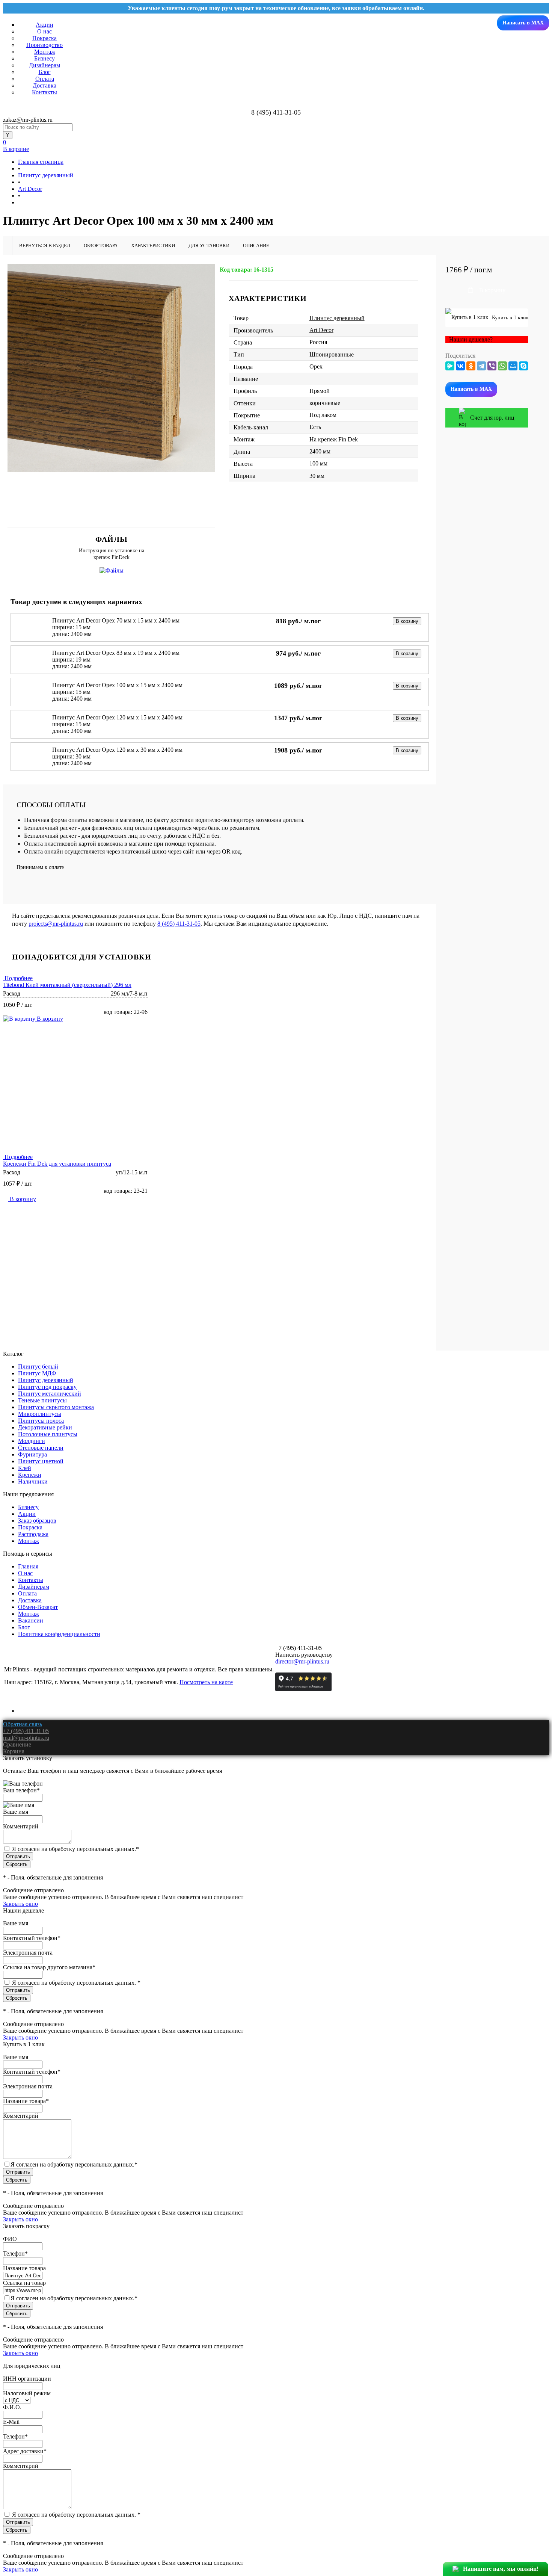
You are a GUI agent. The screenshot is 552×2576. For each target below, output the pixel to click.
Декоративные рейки (45, 1427)
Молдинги (32, 1441)
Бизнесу (44, 58)
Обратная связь (23, 1724)
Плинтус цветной (41, 1461)
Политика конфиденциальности (59, 1634)
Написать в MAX (523, 23)
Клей (25, 1468)
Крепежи (30, 1475)
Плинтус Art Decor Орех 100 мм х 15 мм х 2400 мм (117, 685)
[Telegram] (481, 366)
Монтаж (45, 52)
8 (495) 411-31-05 (179, 924)
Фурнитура (32, 1454)
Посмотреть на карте (206, 1682)
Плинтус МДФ (37, 1373)
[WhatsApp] (502, 366)
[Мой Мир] (513, 366)
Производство (44, 45)
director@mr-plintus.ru (302, 1661)
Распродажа (33, 1534)
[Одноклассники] (471, 366)
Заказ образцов (37, 1521)
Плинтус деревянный (337, 318)
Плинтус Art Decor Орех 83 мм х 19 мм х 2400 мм (116, 653)
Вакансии (31, 1620)
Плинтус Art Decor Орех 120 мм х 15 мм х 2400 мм (117, 717)
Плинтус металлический (50, 1394)
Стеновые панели (41, 1448)
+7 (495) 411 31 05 (26, 1731)
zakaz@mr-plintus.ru (28, 120)
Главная (28, 1566)
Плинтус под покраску (47, 1387)
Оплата (45, 79)
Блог (45, 72)
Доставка (44, 85)
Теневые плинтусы (42, 1400)
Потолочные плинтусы (48, 1434)
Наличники (33, 1481)
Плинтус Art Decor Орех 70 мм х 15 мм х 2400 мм (116, 620)
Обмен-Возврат (38, 1607)
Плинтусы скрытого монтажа (56, 1407)
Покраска (44, 38)
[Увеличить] (111, 368)
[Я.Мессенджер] (450, 366)
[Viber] (492, 366)
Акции (44, 25)
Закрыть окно (20, 1904)
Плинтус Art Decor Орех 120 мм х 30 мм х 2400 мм (117, 750)
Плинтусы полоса (41, 1421)
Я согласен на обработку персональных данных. (75, 1849)
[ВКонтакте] (460, 366)
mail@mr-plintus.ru (26, 1738)
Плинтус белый (38, 1367)
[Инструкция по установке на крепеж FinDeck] (112, 570)
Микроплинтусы (40, 1414)
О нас (44, 31)
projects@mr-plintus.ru (56, 924)
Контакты (44, 92)
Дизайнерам (44, 65)
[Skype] (523, 366)
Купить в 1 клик (509, 318)
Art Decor (321, 330)
